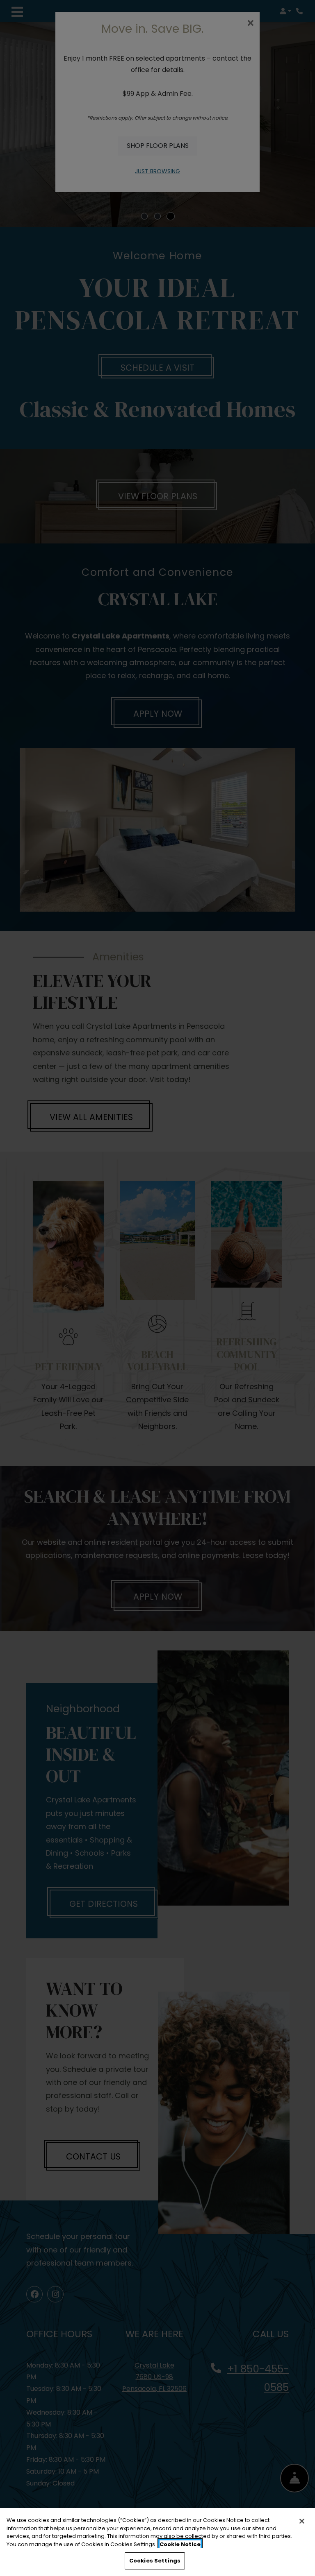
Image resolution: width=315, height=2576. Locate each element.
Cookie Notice (180, 2544)
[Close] (302, 2521)
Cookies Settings (155, 2561)
